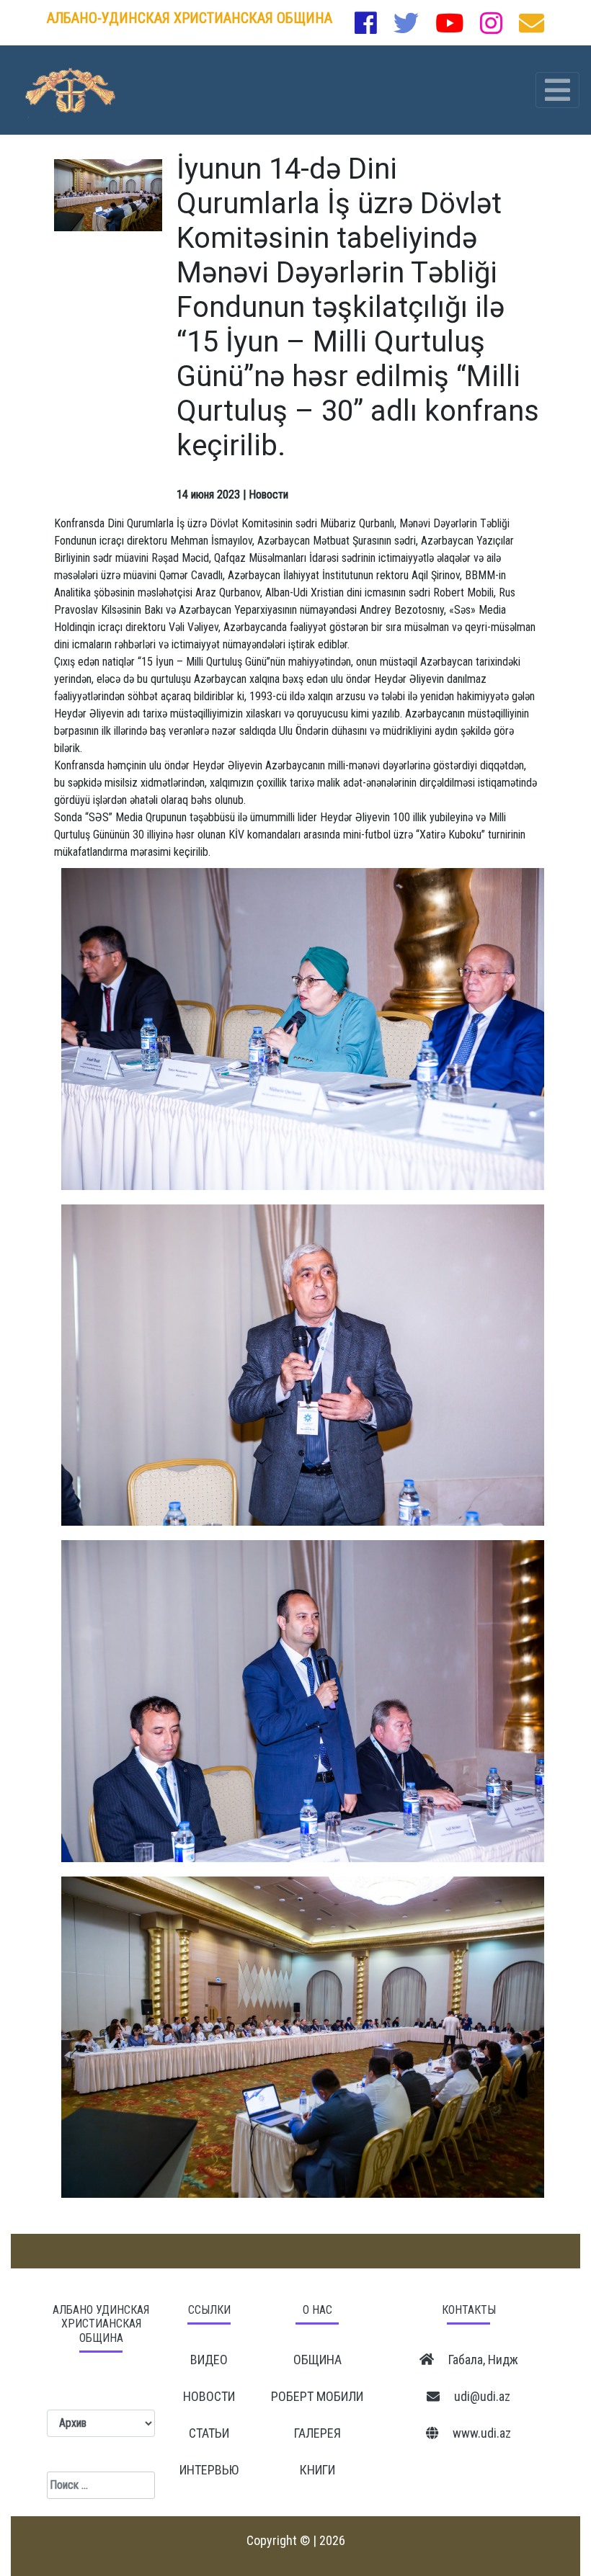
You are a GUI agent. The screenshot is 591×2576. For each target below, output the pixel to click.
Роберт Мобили (317, 2396)
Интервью (209, 2470)
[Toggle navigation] (557, 90)
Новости (209, 2396)
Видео (209, 2360)
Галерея (317, 2433)
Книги (317, 2470)
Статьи (209, 2433)
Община (317, 2360)
